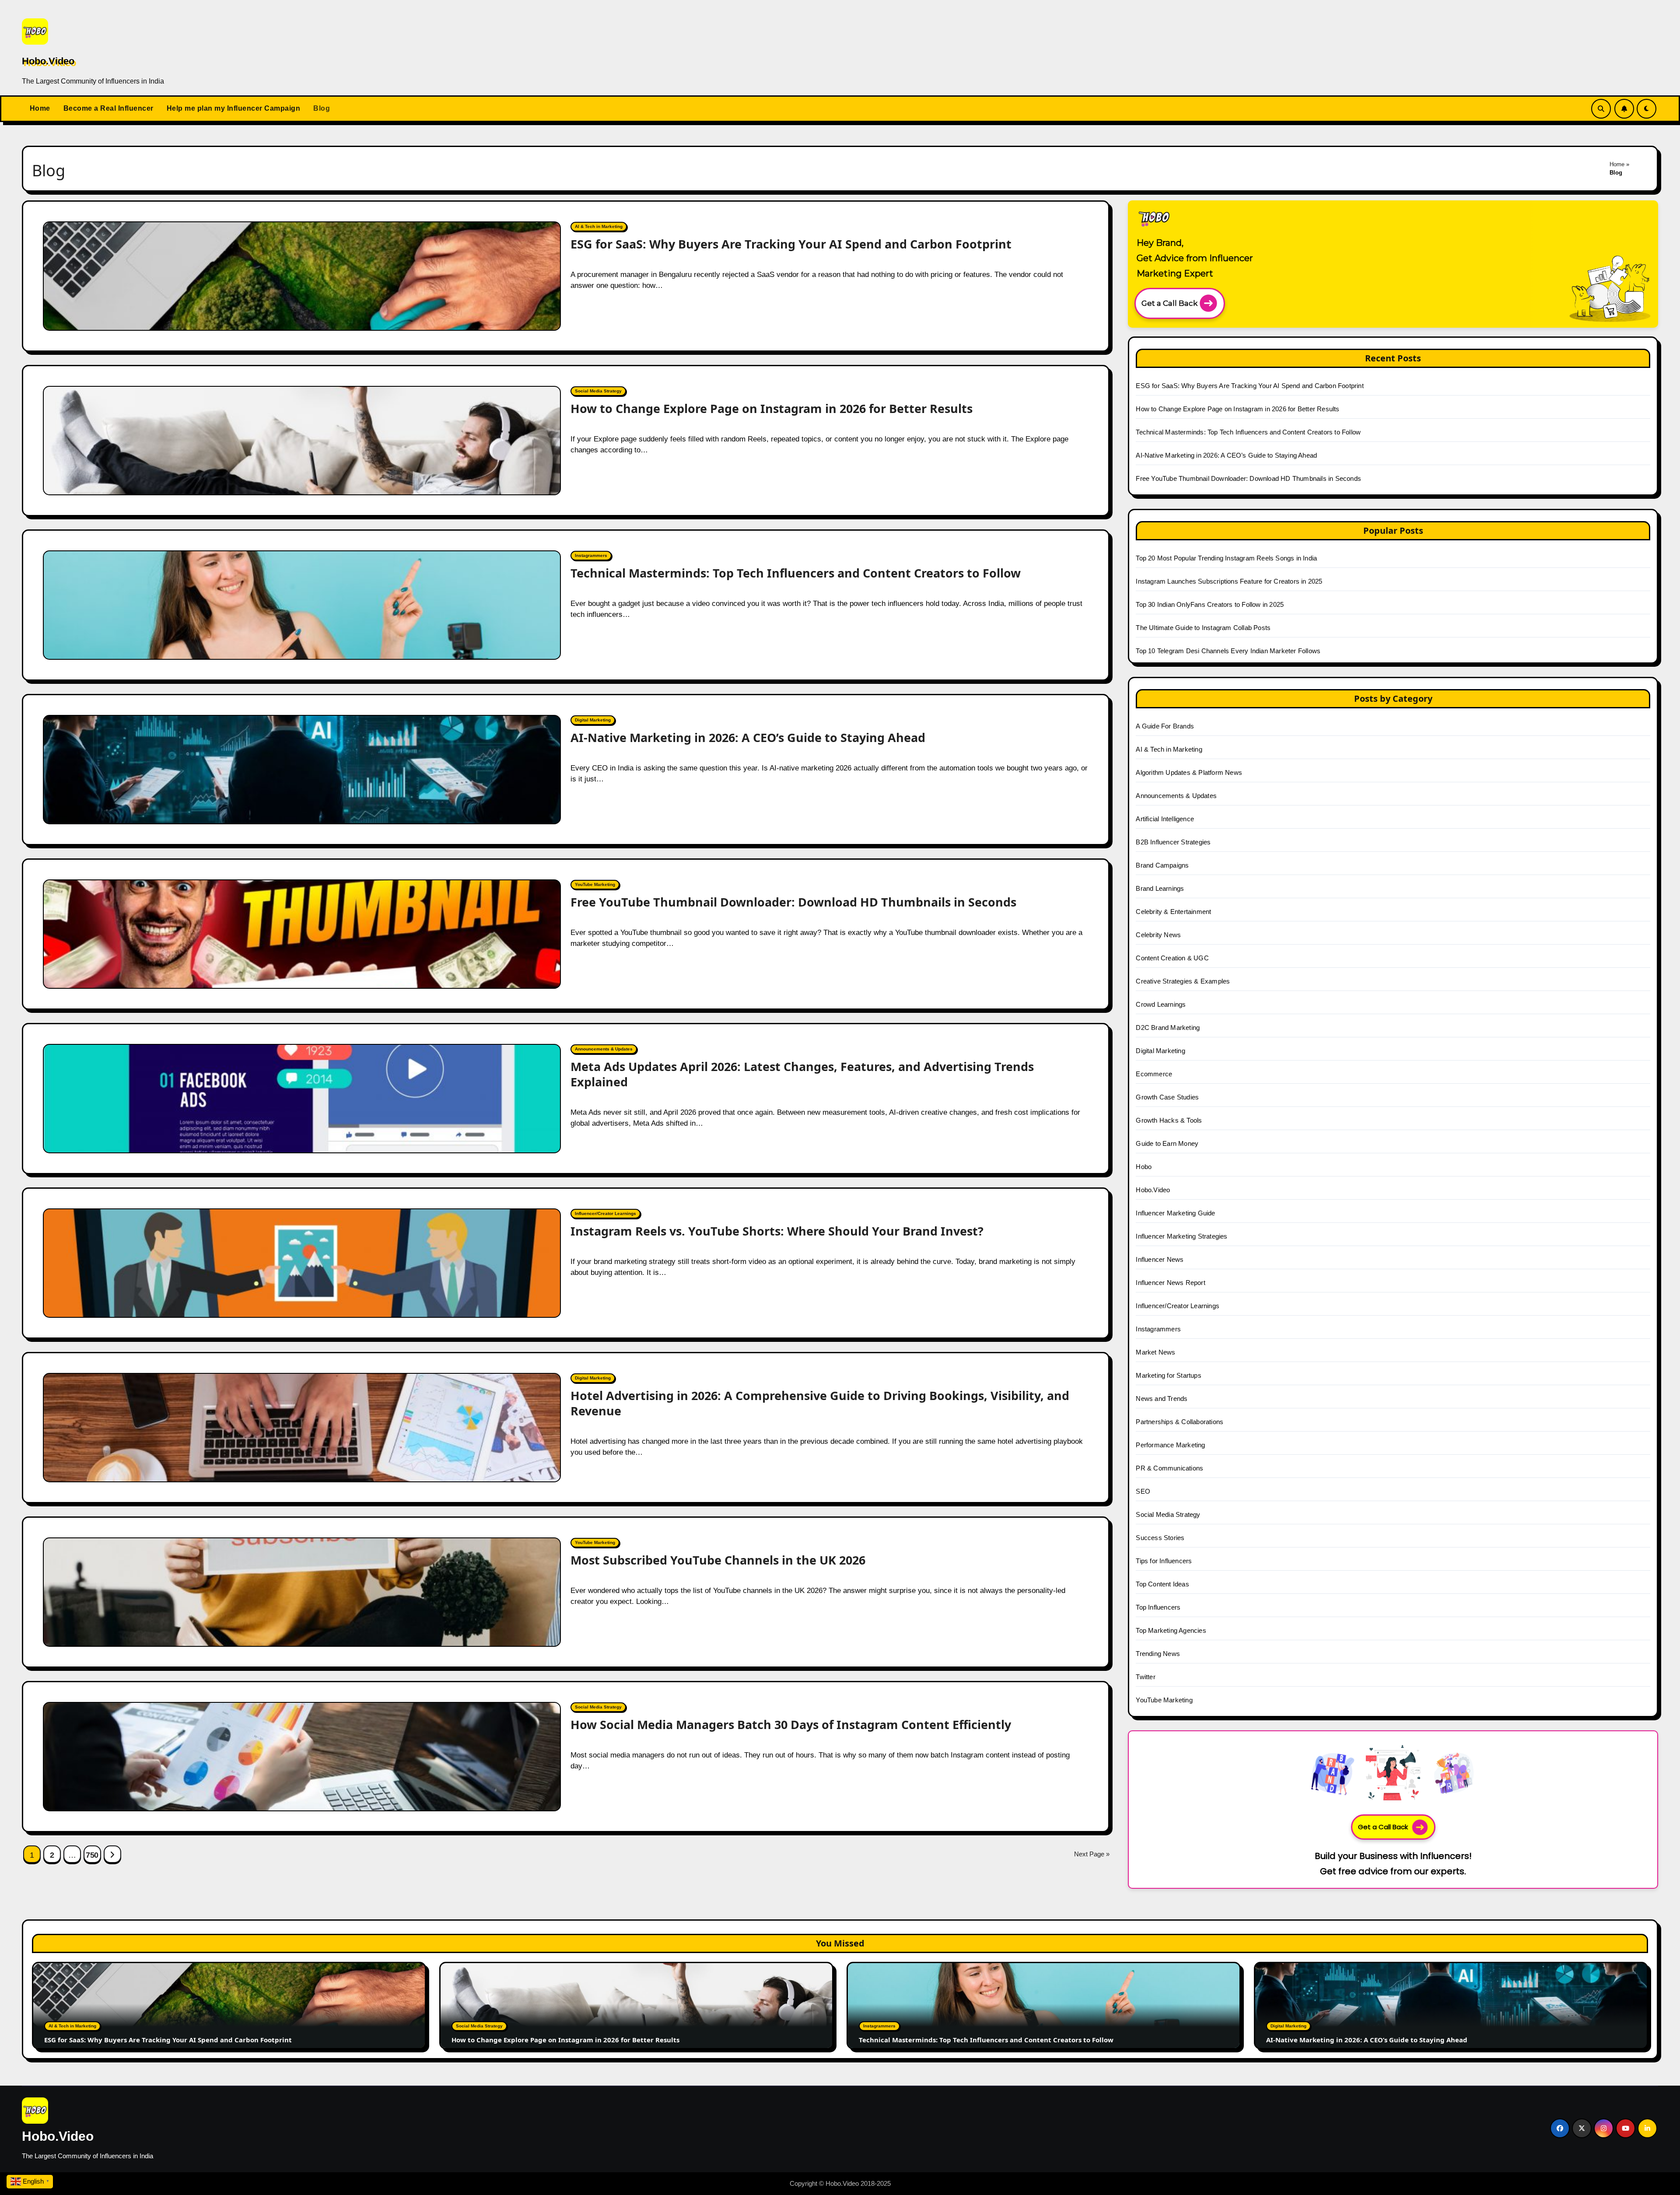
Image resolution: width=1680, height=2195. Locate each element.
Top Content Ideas (1162, 1584)
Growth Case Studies (1167, 1097)
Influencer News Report (1170, 1283)
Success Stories (1160, 1538)
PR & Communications (1169, 1468)
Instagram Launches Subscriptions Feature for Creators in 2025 (1229, 581)
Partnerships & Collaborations (1179, 1422)
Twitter (1145, 1677)
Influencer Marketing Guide (1175, 1213)
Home (40, 108)
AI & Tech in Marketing (599, 226)
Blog (322, 108)
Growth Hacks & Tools (1169, 1120)
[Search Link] (1601, 109)
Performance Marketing (1170, 1445)
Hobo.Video (48, 61)
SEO (1143, 1491)
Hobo (1144, 1167)
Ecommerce (1154, 1074)
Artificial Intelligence (1165, 819)
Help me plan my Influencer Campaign (234, 108)
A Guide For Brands (1165, 726)
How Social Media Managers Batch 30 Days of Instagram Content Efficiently (791, 1724)
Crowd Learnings (1161, 1004)
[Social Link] (1560, 2128)
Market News (1155, 1352)
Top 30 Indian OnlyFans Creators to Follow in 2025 (1210, 604)
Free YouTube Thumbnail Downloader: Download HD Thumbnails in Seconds (793, 902)
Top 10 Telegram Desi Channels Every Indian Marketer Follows (1228, 651)
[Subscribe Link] (1624, 109)
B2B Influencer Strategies (1173, 842)
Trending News (1158, 1654)
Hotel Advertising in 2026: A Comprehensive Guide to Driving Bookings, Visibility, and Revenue (820, 1403)
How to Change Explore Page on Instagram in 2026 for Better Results (772, 408)
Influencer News (1160, 1259)
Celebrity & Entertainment (1173, 912)
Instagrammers (591, 555)
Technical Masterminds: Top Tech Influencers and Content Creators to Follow (796, 573)
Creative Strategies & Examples (1183, 981)
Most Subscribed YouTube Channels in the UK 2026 (718, 1560)
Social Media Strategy (598, 391)
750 (92, 1855)
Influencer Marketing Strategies (1181, 1236)
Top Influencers (1158, 1607)
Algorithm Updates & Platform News (1189, 772)
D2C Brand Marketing (1168, 1027)
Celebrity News (1158, 935)
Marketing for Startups (1168, 1375)
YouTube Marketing (595, 884)
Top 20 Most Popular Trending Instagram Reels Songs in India (1226, 558)
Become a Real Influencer (108, 108)
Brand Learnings (1160, 888)
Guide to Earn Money (1167, 1143)
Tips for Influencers (1164, 1561)
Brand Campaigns (1162, 865)
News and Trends (1162, 1399)
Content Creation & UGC (1172, 958)
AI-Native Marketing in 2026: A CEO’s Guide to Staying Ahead (748, 737)
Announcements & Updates (604, 1049)
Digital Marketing (593, 720)
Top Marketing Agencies (1171, 1630)
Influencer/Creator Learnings (605, 1213)
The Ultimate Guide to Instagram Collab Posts (1203, 628)
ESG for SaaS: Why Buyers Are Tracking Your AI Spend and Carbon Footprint (791, 244)
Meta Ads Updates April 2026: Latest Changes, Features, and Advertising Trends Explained (802, 1074)
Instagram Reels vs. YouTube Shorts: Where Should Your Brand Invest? (777, 1231)
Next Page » (1092, 1854)
